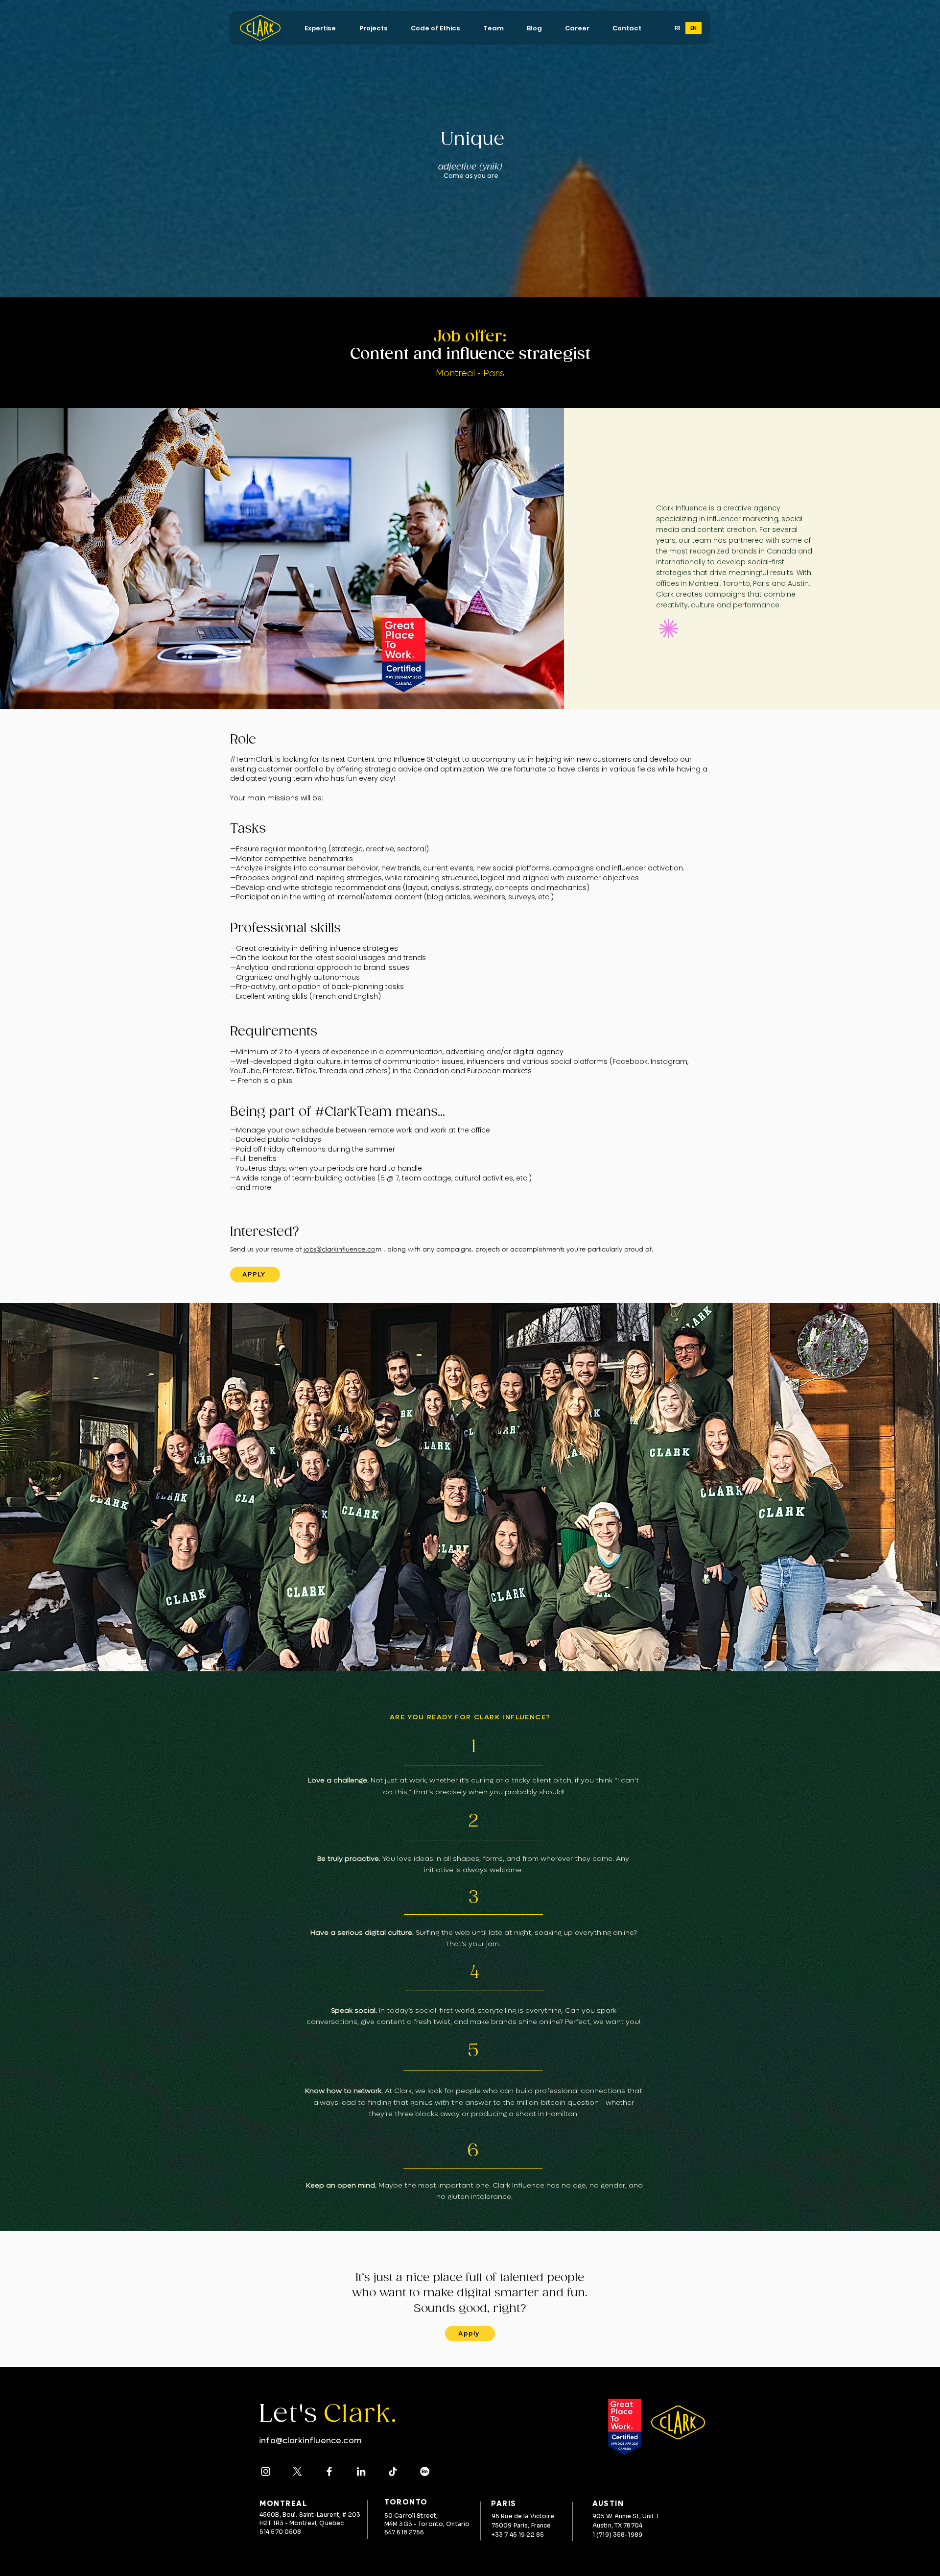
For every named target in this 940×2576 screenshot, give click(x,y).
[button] (320, 28)
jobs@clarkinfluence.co (340, 1249)
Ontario (458, 2524)
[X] (297, 2471)
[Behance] (425, 2471)
